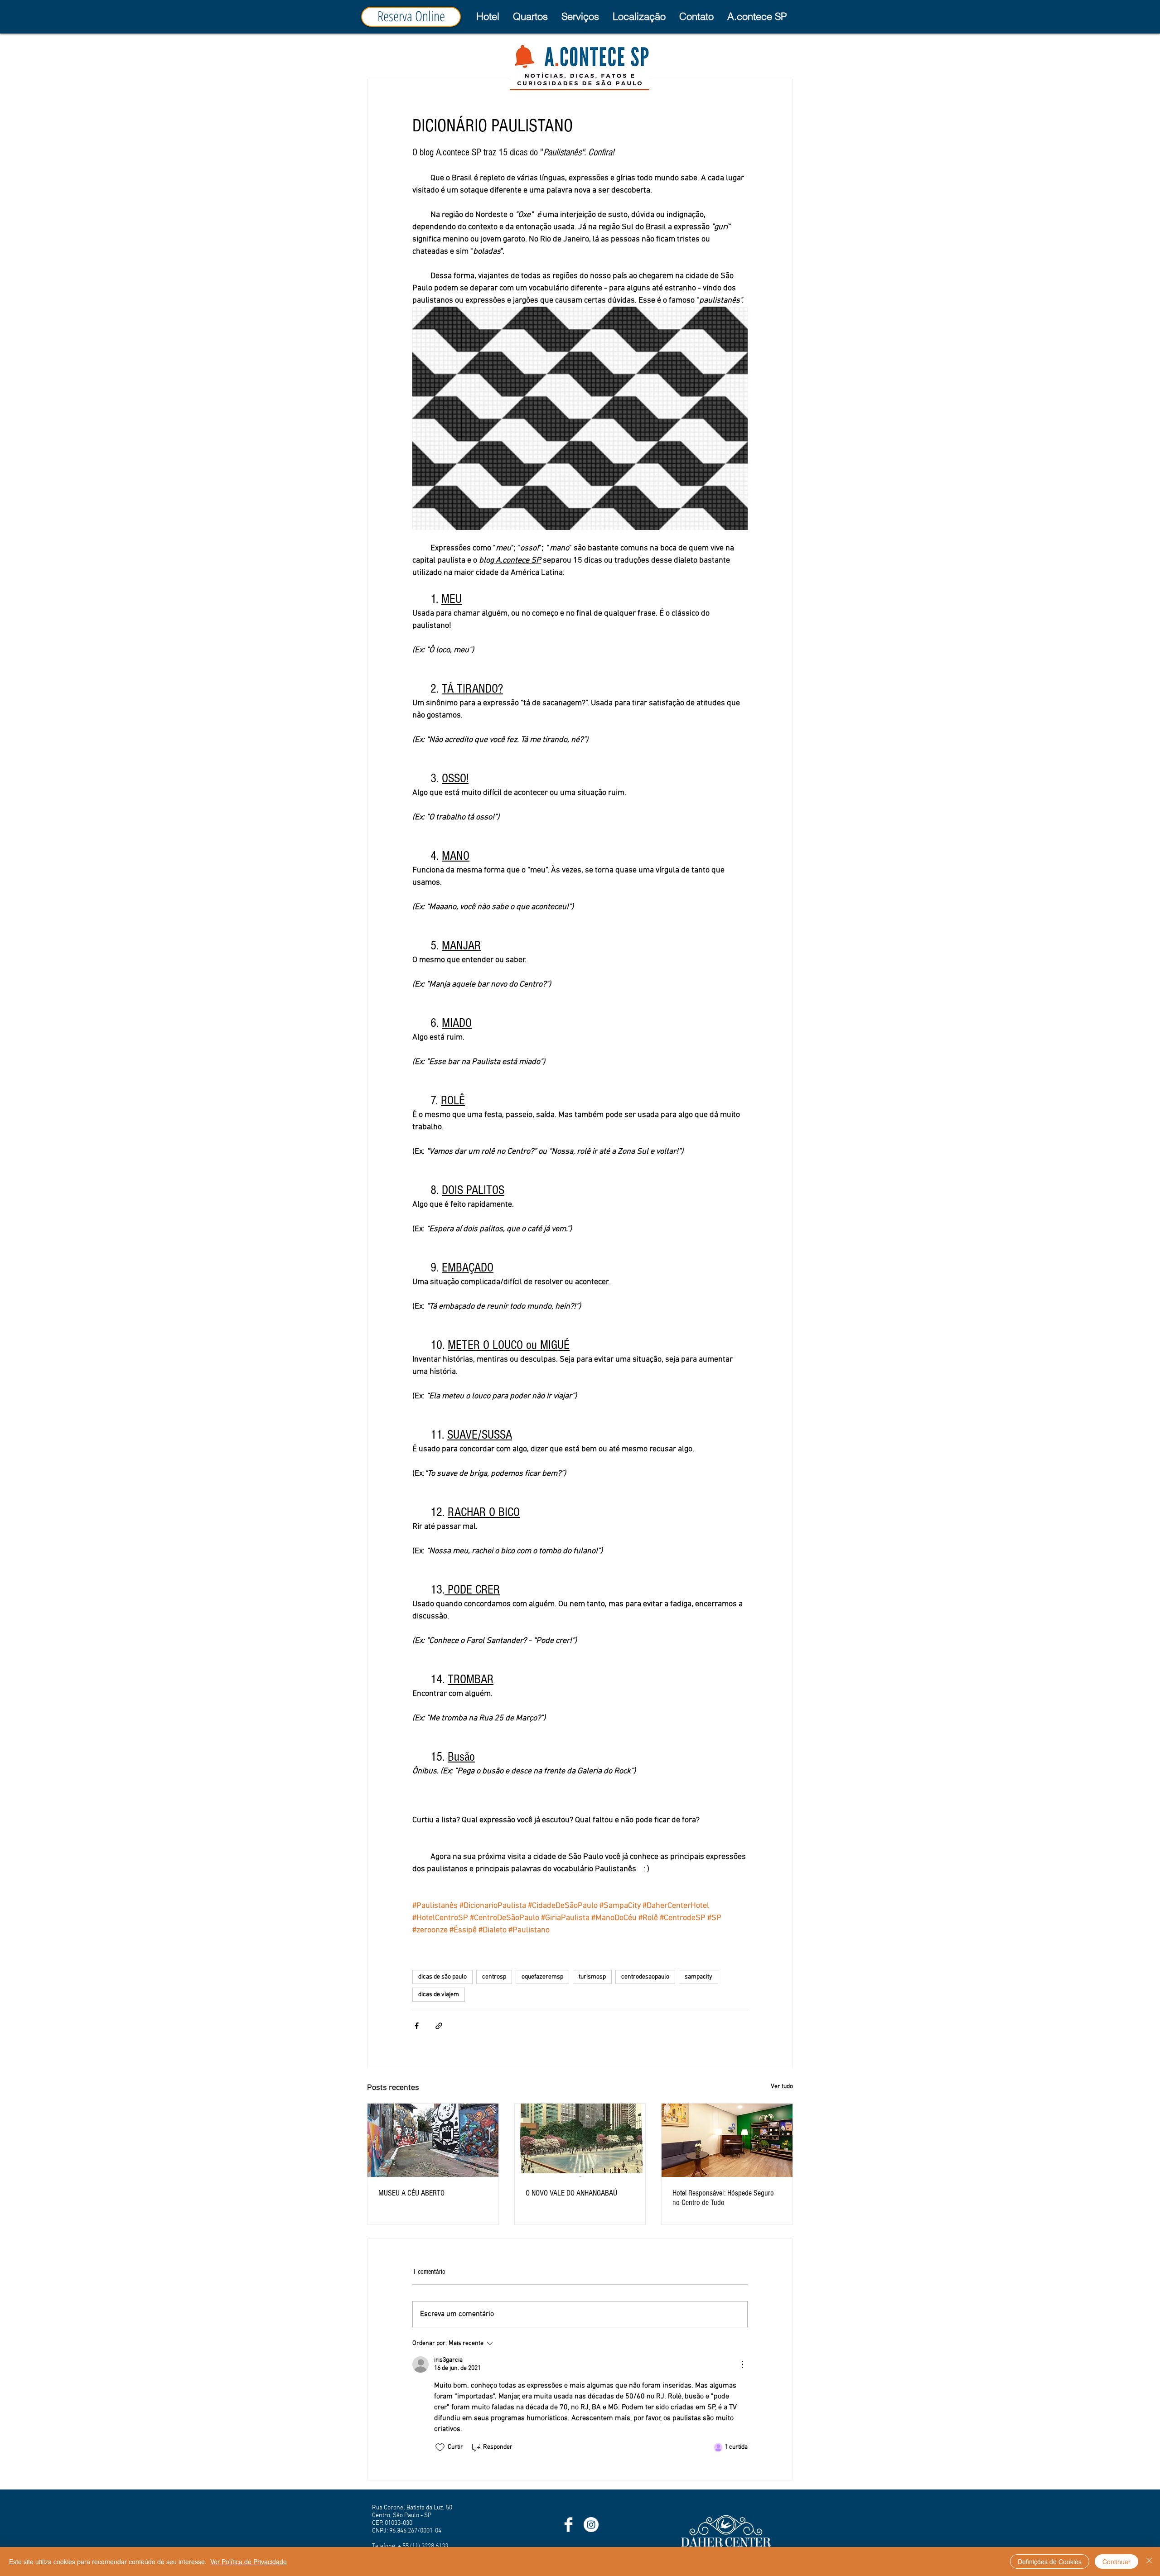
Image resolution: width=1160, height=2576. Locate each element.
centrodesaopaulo (645, 1977)
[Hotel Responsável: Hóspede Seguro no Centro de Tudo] (727, 2140)
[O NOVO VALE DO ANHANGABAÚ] (580, 2140)
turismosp (592, 1977)
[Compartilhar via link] (439, 2026)
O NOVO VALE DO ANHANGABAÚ (571, 2193)
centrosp (494, 1977)
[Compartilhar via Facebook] (417, 2026)
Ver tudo (782, 2087)
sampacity (698, 1977)
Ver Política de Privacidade (249, 2562)
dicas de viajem (439, 1995)
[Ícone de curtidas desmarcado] (440, 2447)
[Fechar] (1149, 2562)
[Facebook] (568, 2525)
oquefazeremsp (542, 1977)
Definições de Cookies (1050, 2562)
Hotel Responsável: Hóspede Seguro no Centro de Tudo (723, 2198)
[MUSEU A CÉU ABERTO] (433, 2140)
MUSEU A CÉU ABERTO (411, 2193)
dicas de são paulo (442, 1977)
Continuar (1116, 2562)
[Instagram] (591, 2525)
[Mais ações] (742, 2364)
